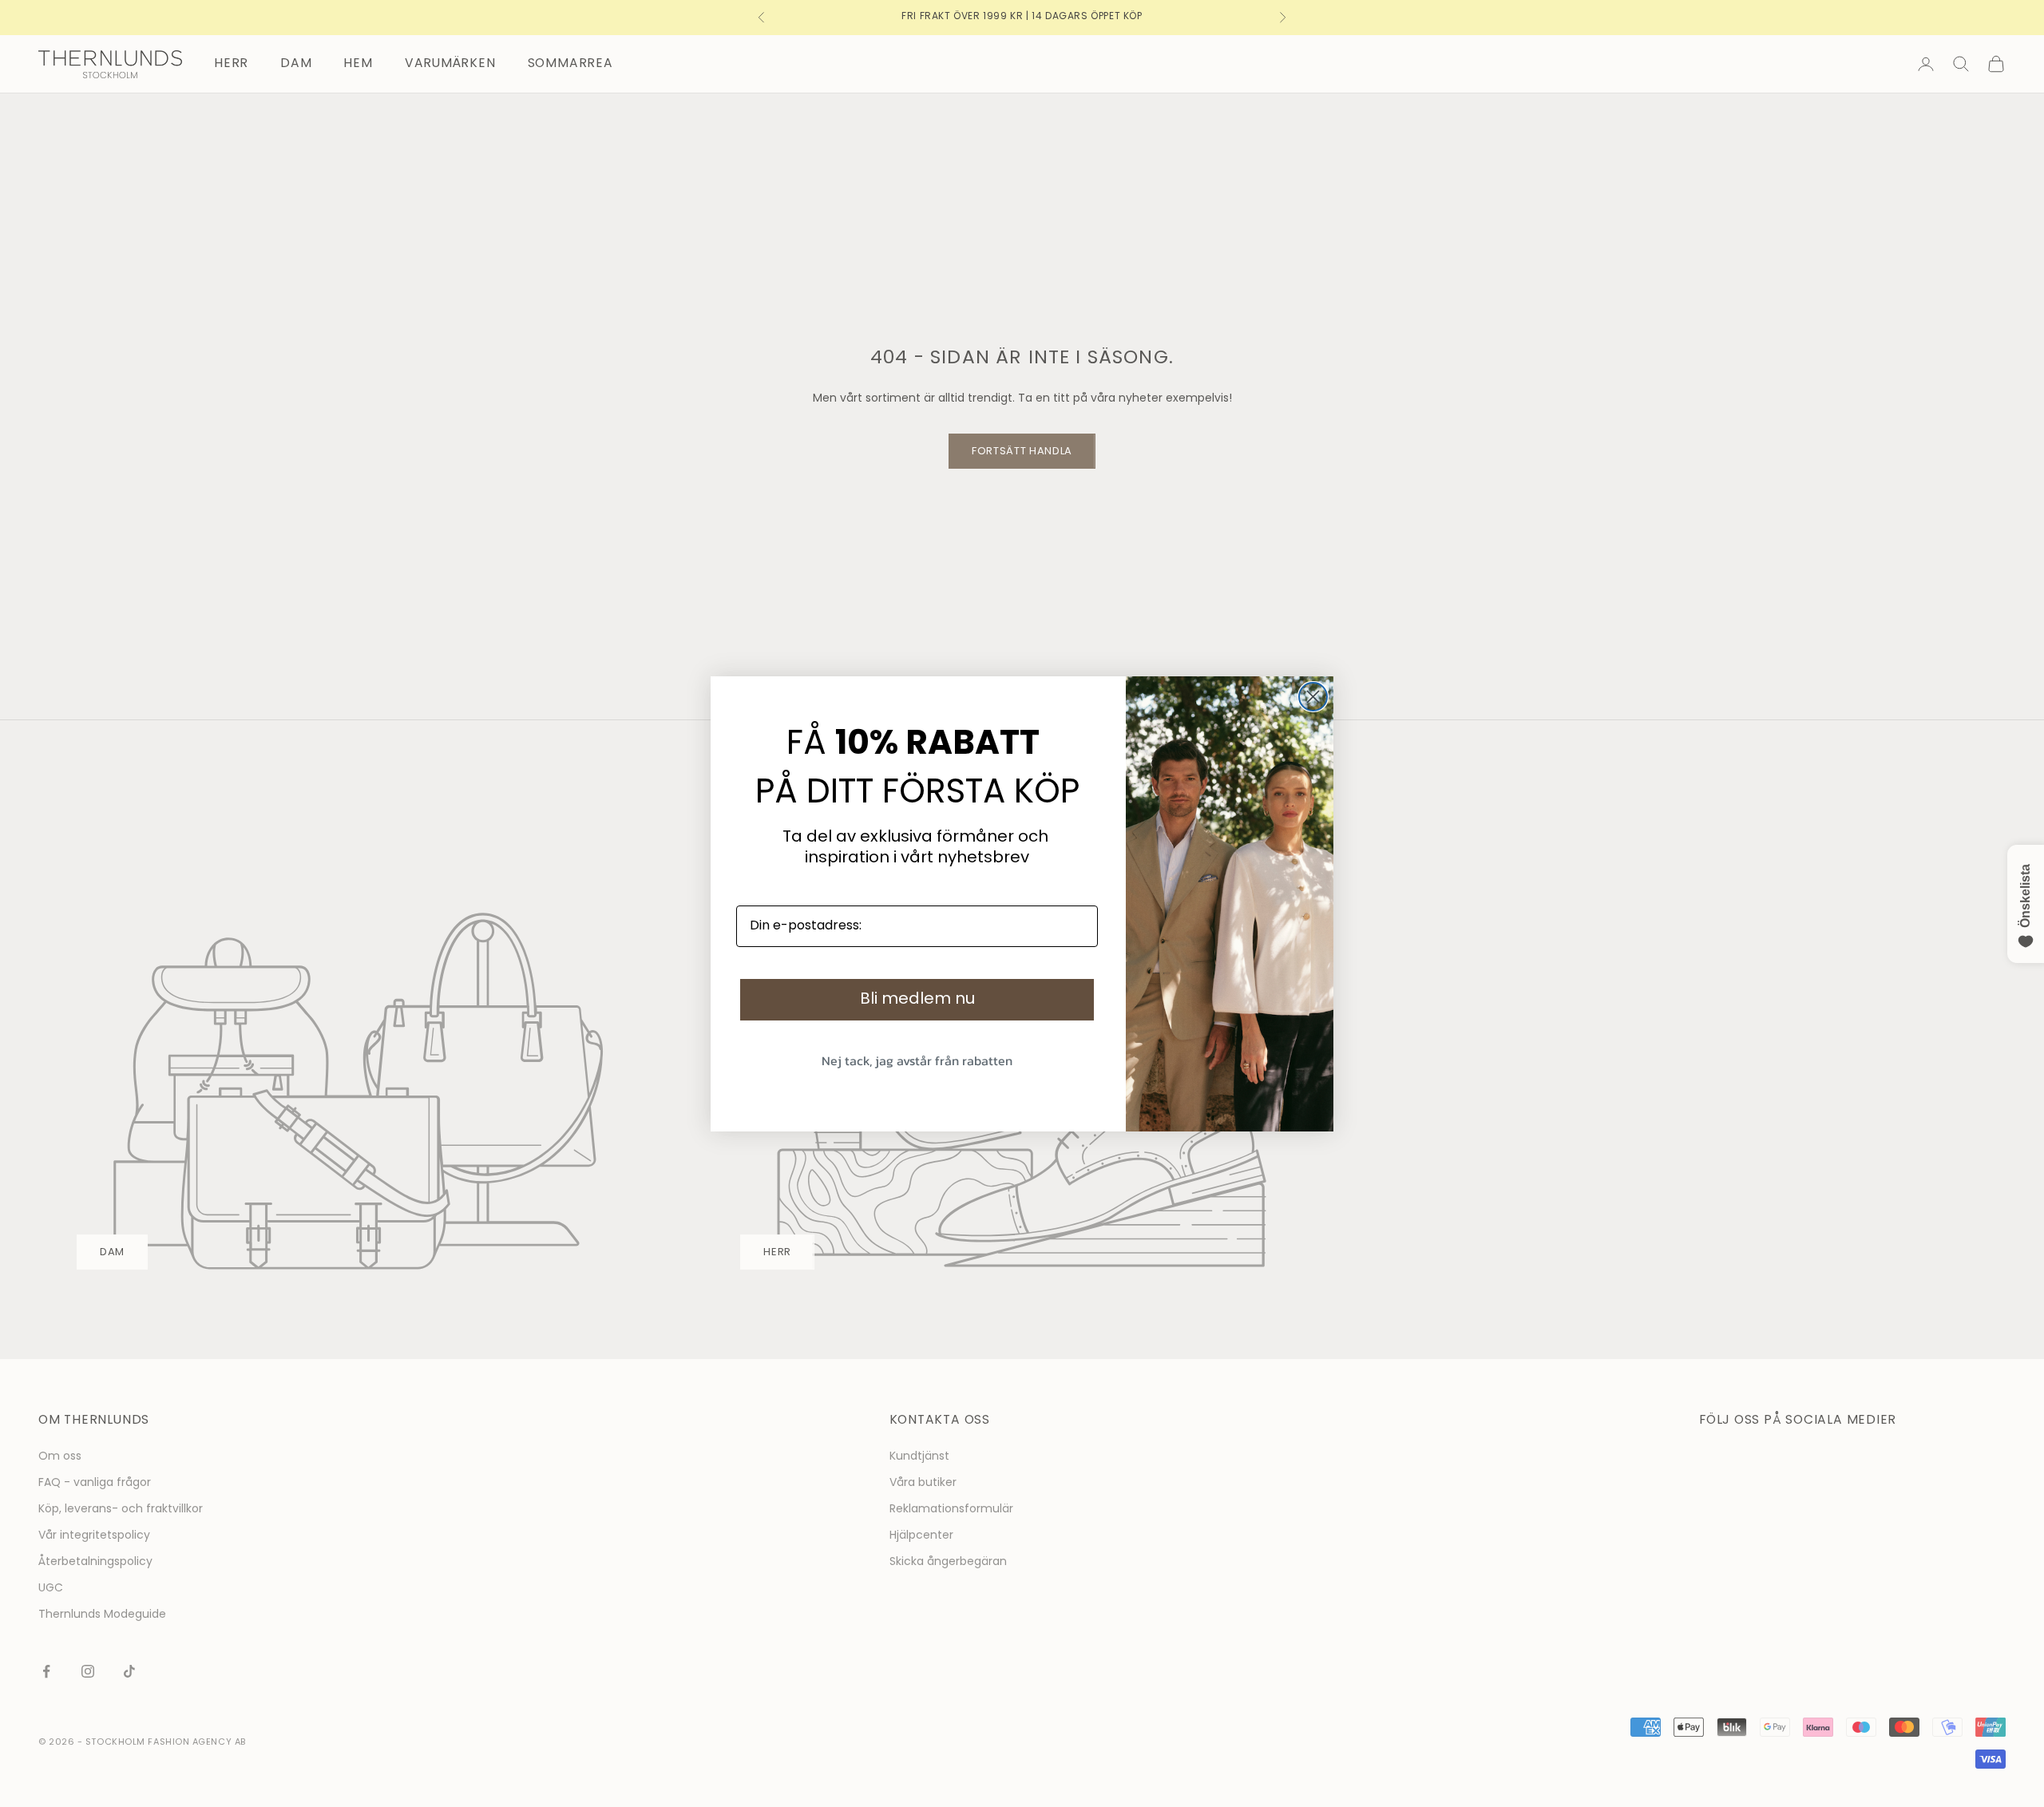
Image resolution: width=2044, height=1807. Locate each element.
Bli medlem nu (917, 1000)
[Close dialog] (1313, 697)
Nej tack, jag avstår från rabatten (917, 1060)
